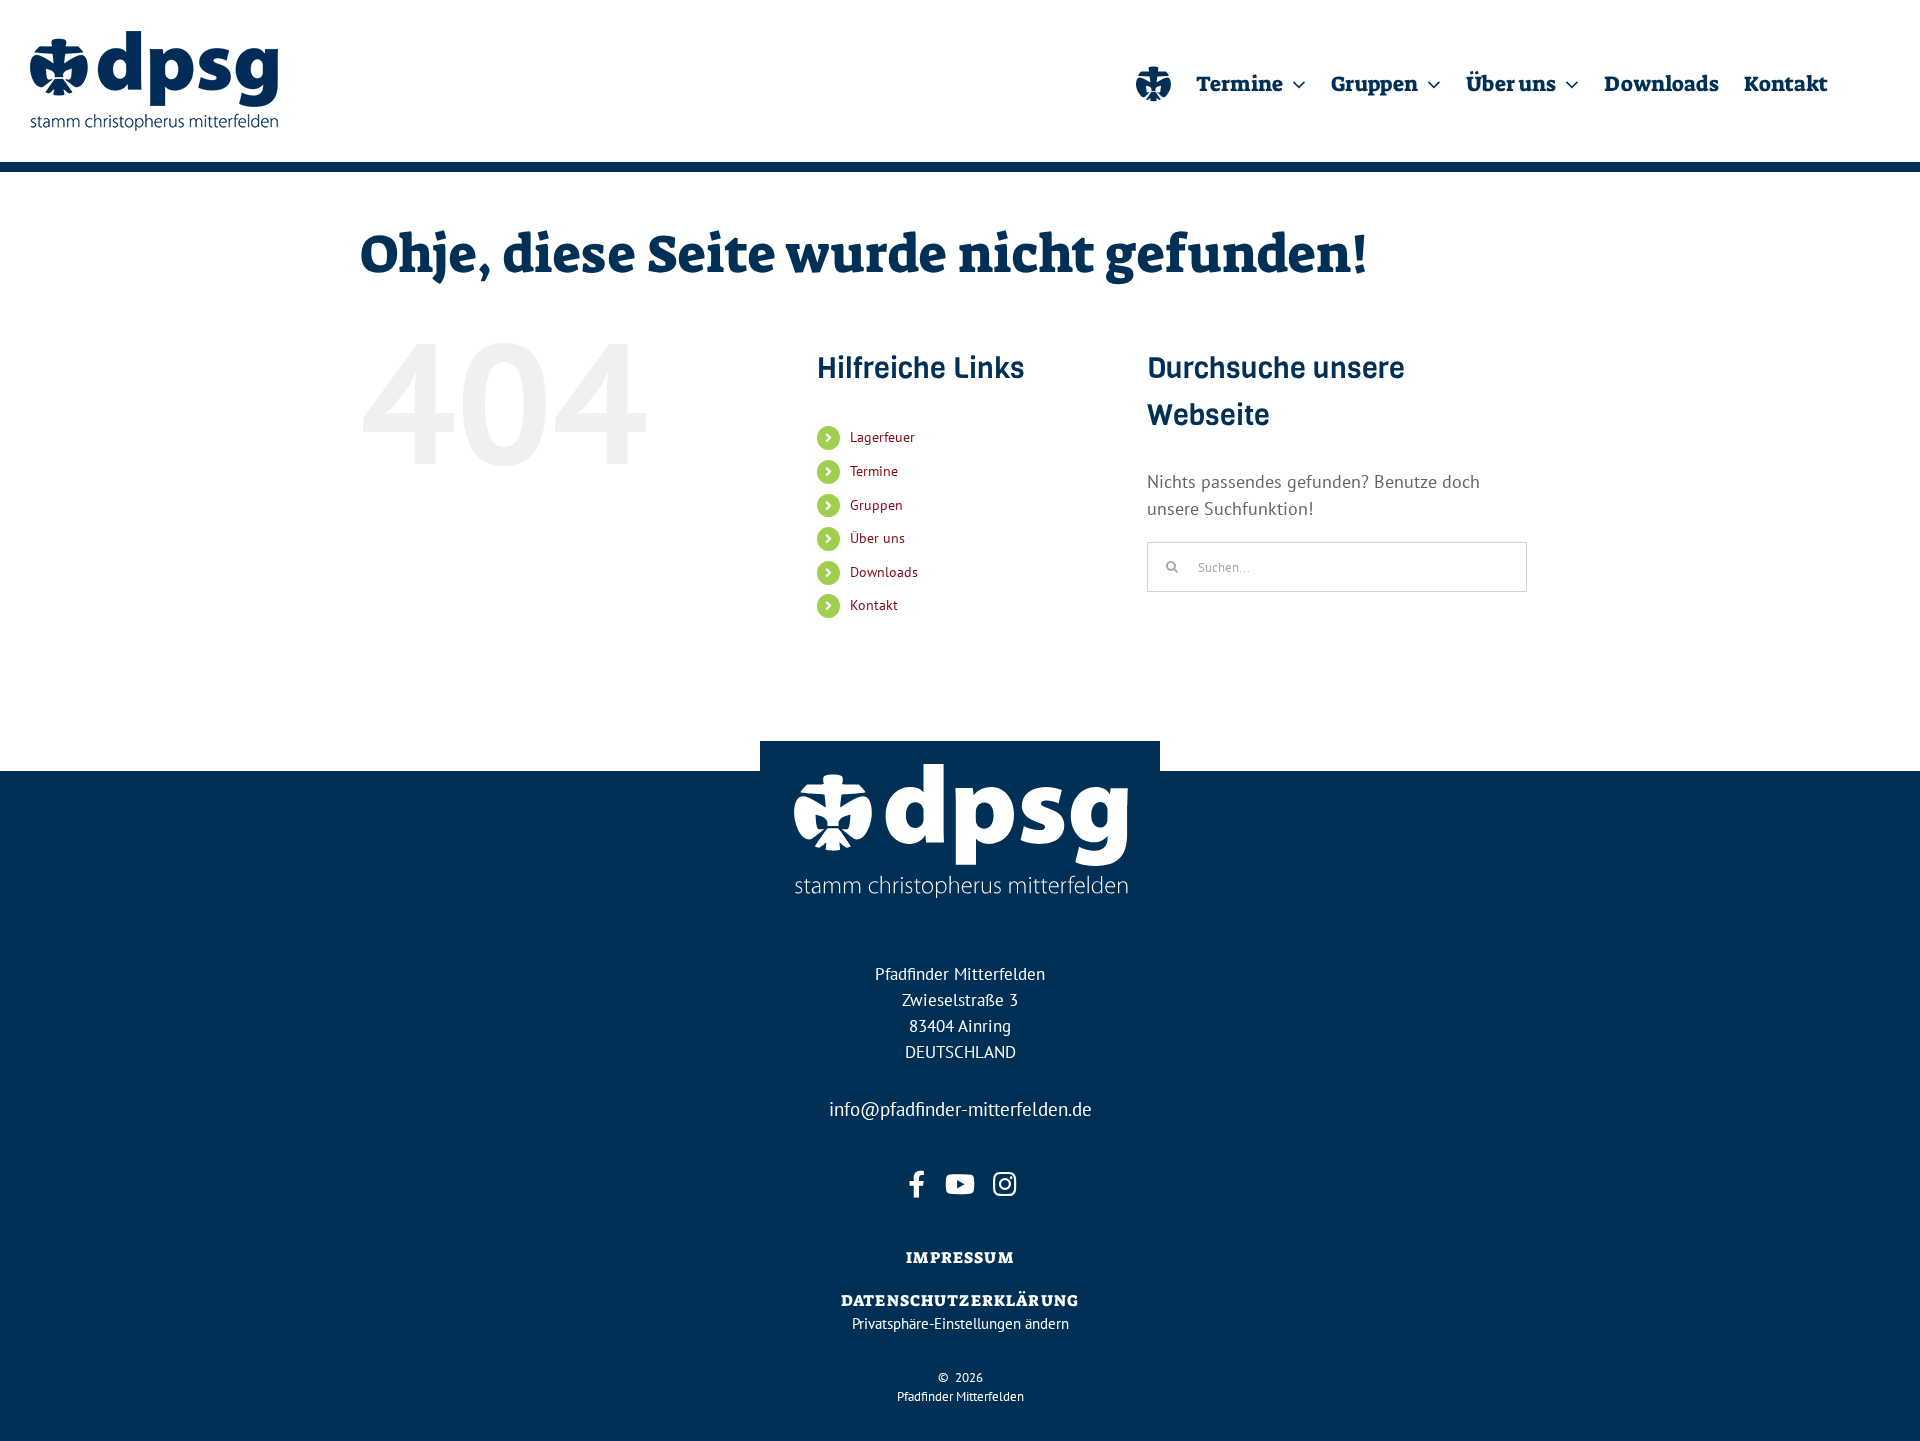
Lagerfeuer (882, 437)
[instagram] (1004, 1184)
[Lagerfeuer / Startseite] (1153, 81)
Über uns (877, 538)
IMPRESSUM (959, 1257)
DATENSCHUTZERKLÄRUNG (960, 1300)
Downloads (884, 572)
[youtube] (960, 1184)
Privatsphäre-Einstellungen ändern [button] (960, 1323)
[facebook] (916, 1184)
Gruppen (876, 505)
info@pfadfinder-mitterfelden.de (960, 1109)
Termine (874, 471)
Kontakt (874, 605)
